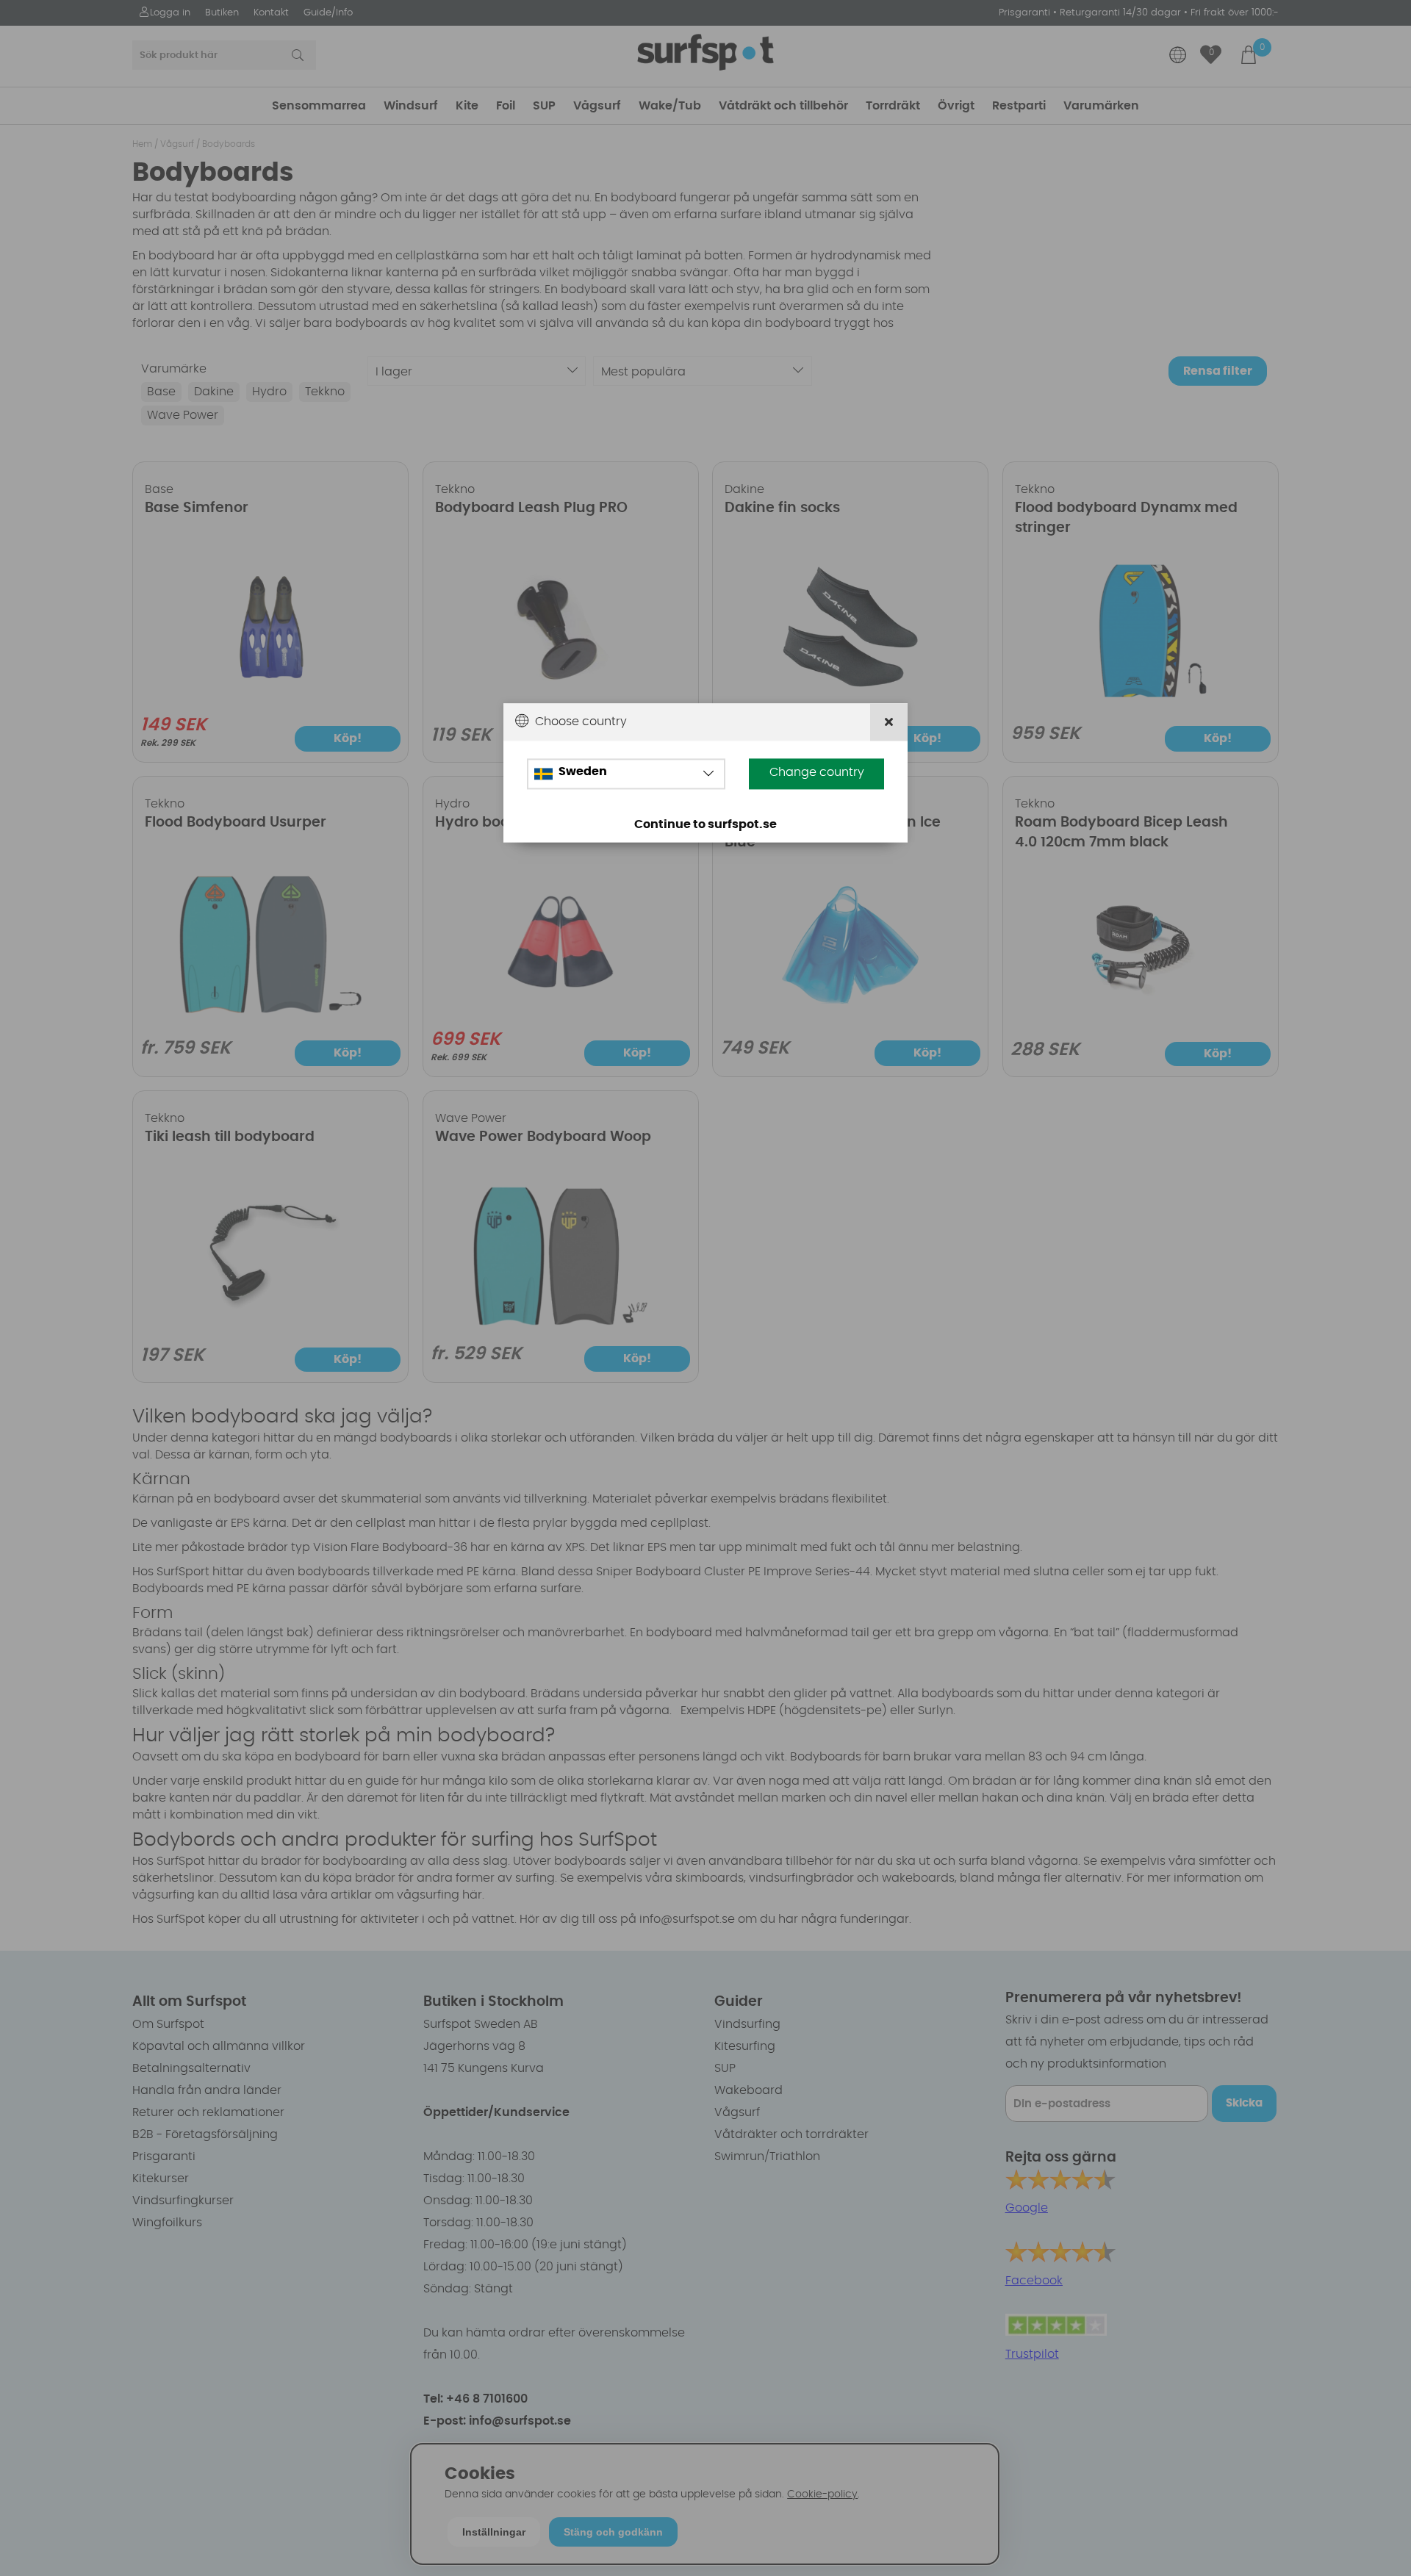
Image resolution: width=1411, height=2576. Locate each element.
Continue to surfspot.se (705, 824)
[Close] (889, 722)
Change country (817, 772)
